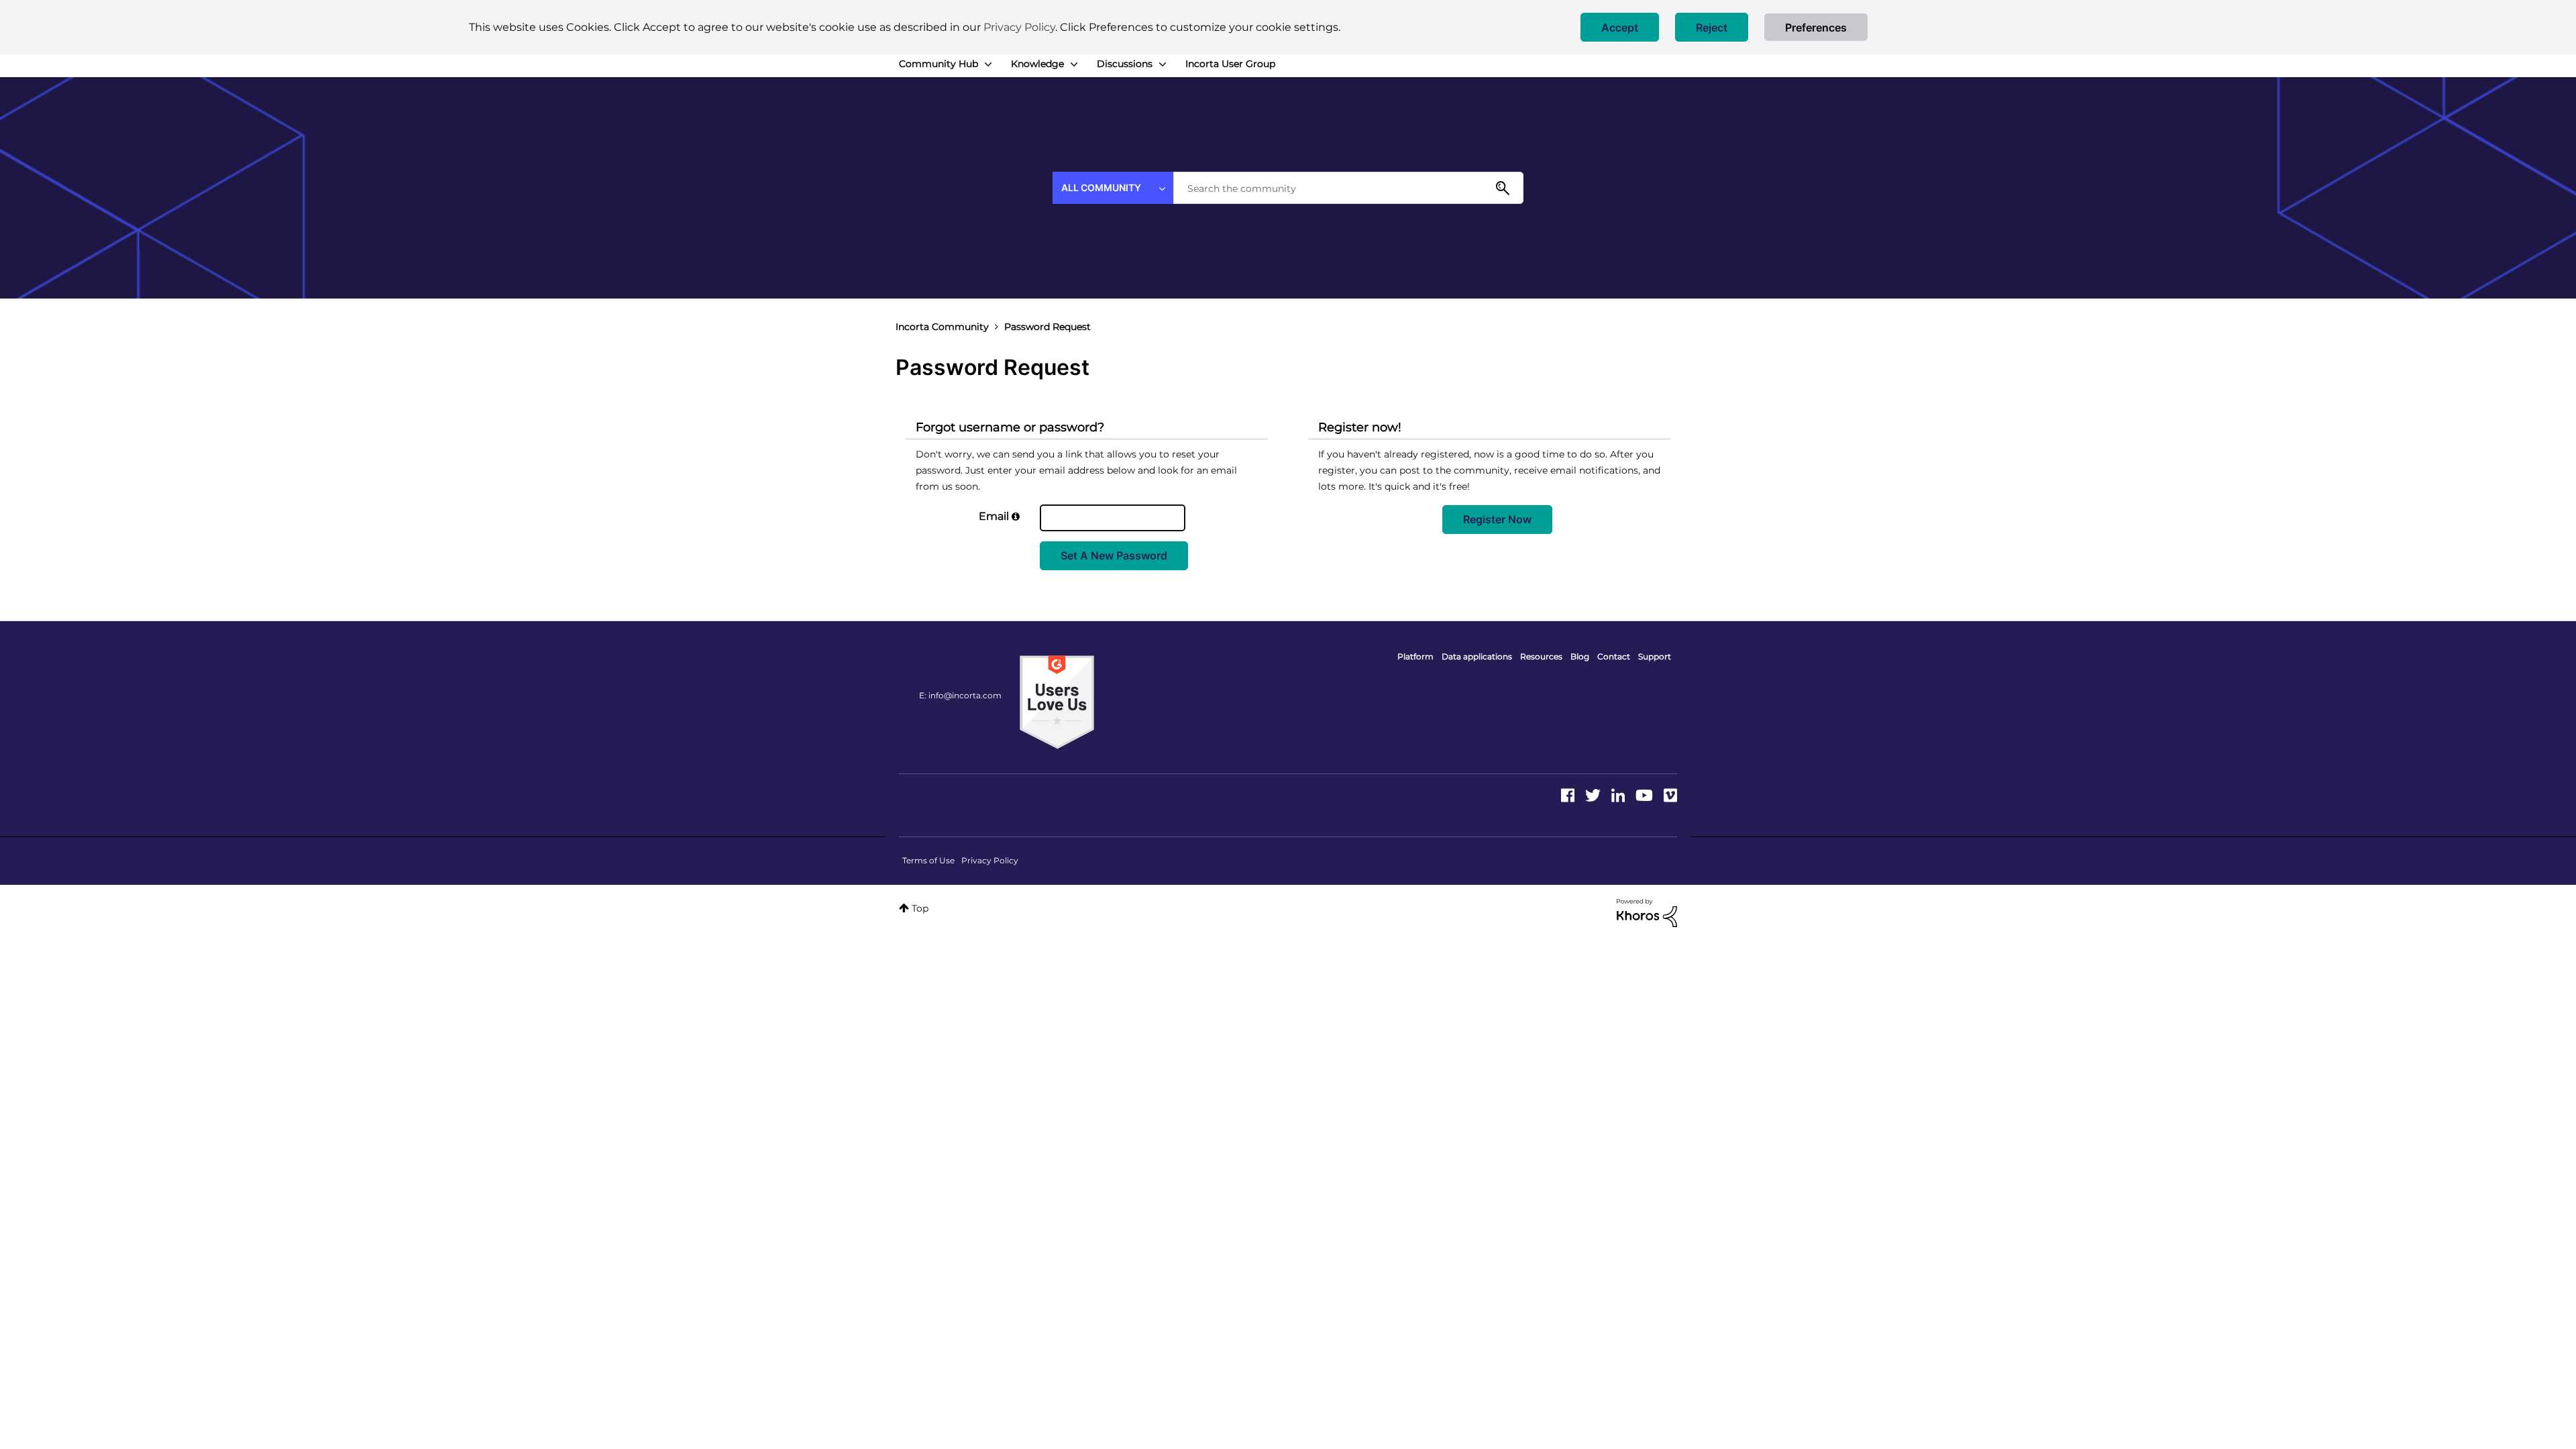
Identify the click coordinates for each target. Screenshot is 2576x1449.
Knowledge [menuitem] (1037, 64)
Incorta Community (942, 327)
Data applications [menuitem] (1477, 656)
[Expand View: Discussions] (1163, 64)
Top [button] (920, 908)
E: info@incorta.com (960, 695)
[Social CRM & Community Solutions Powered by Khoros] (1647, 912)
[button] (1620, 27)
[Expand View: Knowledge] (1074, 64)
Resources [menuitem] (1541, 656)
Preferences (1816, 28)
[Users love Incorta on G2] (1057, 702)
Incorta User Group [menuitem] (1230, 64)
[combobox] (1348, 188)
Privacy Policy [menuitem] (990, 860)
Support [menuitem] (1655, 656)
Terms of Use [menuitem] (928, 860)
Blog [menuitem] (1580, 656)
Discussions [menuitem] (1125, 64)
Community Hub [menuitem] (938, 64)
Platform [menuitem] (1415, 656)
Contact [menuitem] (1614, 656)
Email (994, 516)
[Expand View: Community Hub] (988, 64)
